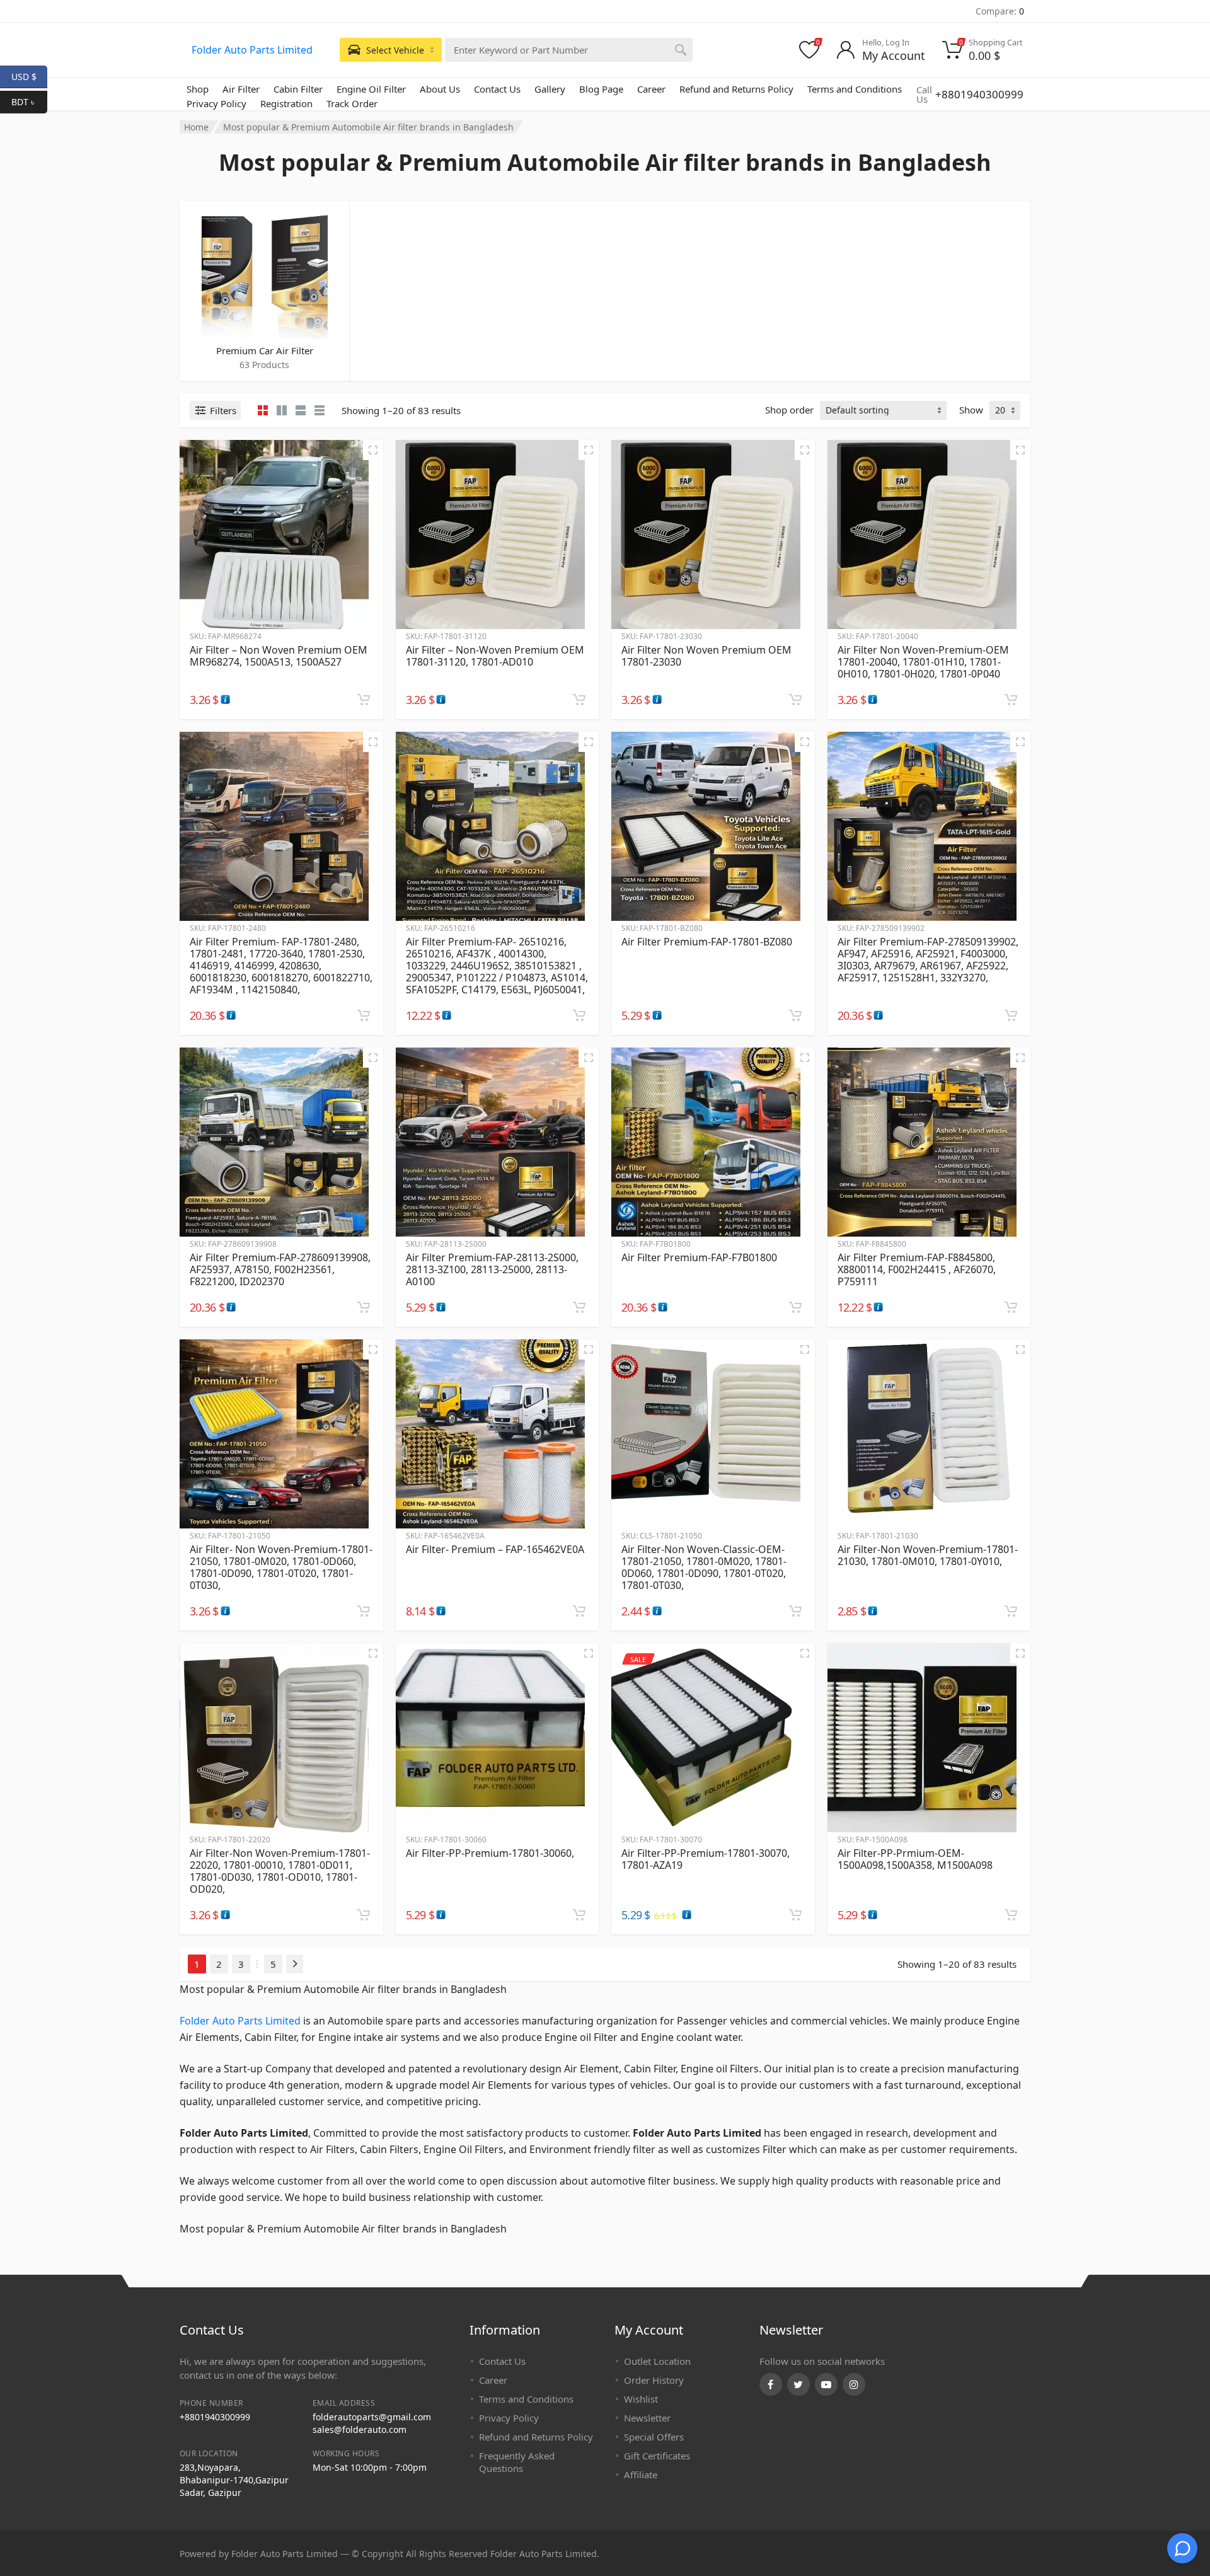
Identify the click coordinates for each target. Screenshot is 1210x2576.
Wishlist (641, 2399)
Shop (198, 89)
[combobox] (569, 50)
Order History (654, 2380)
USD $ (29, 76)
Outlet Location (657, 2361)
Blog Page (601, 89)
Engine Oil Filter (371, 89)
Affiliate (641, 2475)
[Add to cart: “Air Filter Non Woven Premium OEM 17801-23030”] (795, 700)
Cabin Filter (298, 89)
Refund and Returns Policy (736, 89)
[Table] (320, 410)
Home (196, 127)
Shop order (789, 410)
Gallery (550, 89)
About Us (440, 89)
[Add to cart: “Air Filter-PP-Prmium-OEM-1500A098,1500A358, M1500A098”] (1011, 1915)
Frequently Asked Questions (517, 2462)
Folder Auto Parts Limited (252, 50)
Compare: (1000, 11)
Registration (286, 103)
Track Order (352, 103)
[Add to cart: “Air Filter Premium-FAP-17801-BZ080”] (795, 1015)
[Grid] (263, 410)
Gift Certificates (657, 2456)
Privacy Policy (216, 103)
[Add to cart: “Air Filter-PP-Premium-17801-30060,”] (579, 1915)
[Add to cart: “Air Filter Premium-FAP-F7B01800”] (795, 1307)
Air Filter (241, 89)
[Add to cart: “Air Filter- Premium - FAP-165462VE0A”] (579, 1611)
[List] (301, 410)
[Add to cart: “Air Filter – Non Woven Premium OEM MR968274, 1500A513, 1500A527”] (364, 700)
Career (651, 89)
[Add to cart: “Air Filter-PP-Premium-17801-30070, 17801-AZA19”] (795, 1915)
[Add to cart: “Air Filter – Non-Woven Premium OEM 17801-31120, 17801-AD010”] (579, 700)
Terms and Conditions (855, 89)
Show (971, 410)
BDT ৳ (29, 101)
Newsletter (647, 2418)
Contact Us (497, 89)
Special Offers (654, 2437)
